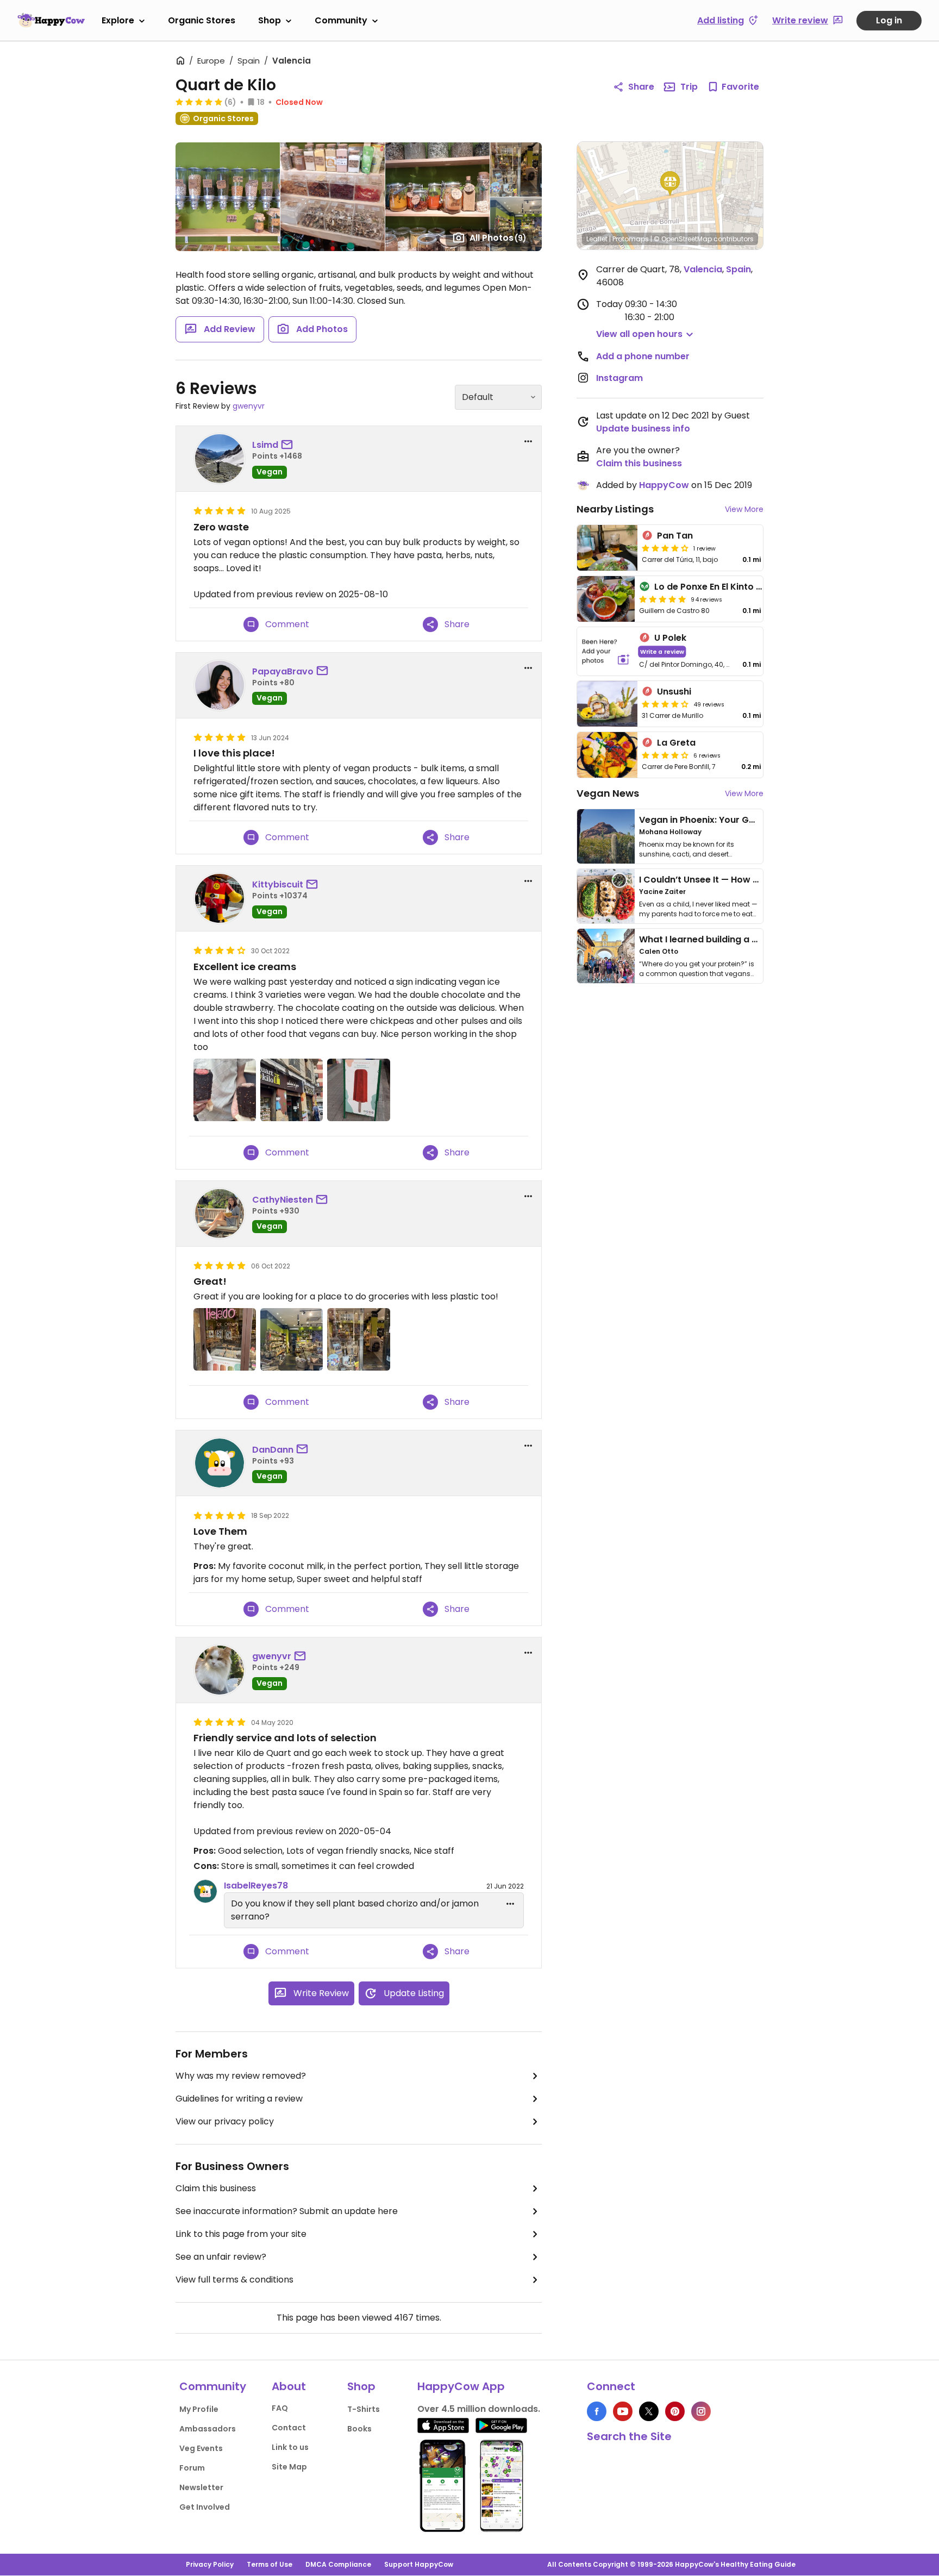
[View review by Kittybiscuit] (220, 898)
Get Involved (205, 2507)
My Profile (199, 2409)
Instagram (619, 378)
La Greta (676, 743)
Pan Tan (675, 536)
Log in (889, 20)
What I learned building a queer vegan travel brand (753, 939)
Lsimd (265, 445)
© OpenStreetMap (683, 239)
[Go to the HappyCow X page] (649, 2411)
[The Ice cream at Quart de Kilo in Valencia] (358, 1090)
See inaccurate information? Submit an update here (287, 2211)
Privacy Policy (210, 2564)
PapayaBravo (283, 671)
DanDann (273, 1450)
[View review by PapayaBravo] (220, 685)
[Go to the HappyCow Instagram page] (701, 2411)
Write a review (662, 651)
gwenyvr (249, 406)
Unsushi (674, 692)
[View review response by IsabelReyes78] (205, 1891)
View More (744, 509)
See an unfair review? (221, 2257)
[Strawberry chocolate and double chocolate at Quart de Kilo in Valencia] (225, 1090)
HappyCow (664, 485)
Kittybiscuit (278, 884)
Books (359, 2429)
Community (341, 20)
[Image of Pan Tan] (607, 548)
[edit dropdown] (510, 1904)
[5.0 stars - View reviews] (199, 102)
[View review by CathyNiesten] (220, 1214)
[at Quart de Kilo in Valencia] (225, 1339)
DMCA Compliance (338, 2564)
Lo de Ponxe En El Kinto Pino (715, 587)
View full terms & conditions (234, 2280)
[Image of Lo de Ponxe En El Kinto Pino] (606, 599)
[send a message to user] (289, 445)
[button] (670, 184)
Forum (192, 2468)
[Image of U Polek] (606, 651)
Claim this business (216, 2188)
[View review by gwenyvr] (220, 1670)
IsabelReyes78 (256, 1886)
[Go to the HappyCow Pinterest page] (675, 2411)
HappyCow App (461, 2386)
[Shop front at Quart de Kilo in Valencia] (292, 1090)
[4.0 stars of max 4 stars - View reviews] (665, 548)
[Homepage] (51, 20)
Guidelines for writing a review (239, 2099)
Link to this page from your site (241, 2234)
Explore (118, 20)
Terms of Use (270, 2564)
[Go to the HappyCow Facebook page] (597, 2411)
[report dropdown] (528, 441)
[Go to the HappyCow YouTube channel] (623, 2411)
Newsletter (201, 2487)
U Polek (670, 638)
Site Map (289, 2467)
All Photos (498, 238)
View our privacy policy (225, 2121)
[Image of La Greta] (607, 755)
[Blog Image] (606, 836)
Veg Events (201, 2448)
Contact (289, 2428)
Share (641, 87)
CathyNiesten (283, 1200)
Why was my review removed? (241, 2076)
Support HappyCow (419, 2564)
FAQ (280, 2408)
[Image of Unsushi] (607, 704)
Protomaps (631, 239)
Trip (689, 87)
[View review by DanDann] (220, 1463)
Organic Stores (202, 20)
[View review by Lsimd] (220, 459)
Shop (270, 20)
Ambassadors (208, 2429)
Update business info (643, 429)
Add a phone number (643, 356)
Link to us (290, 2447)
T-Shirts (364, 2409)
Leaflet (597, 239)
